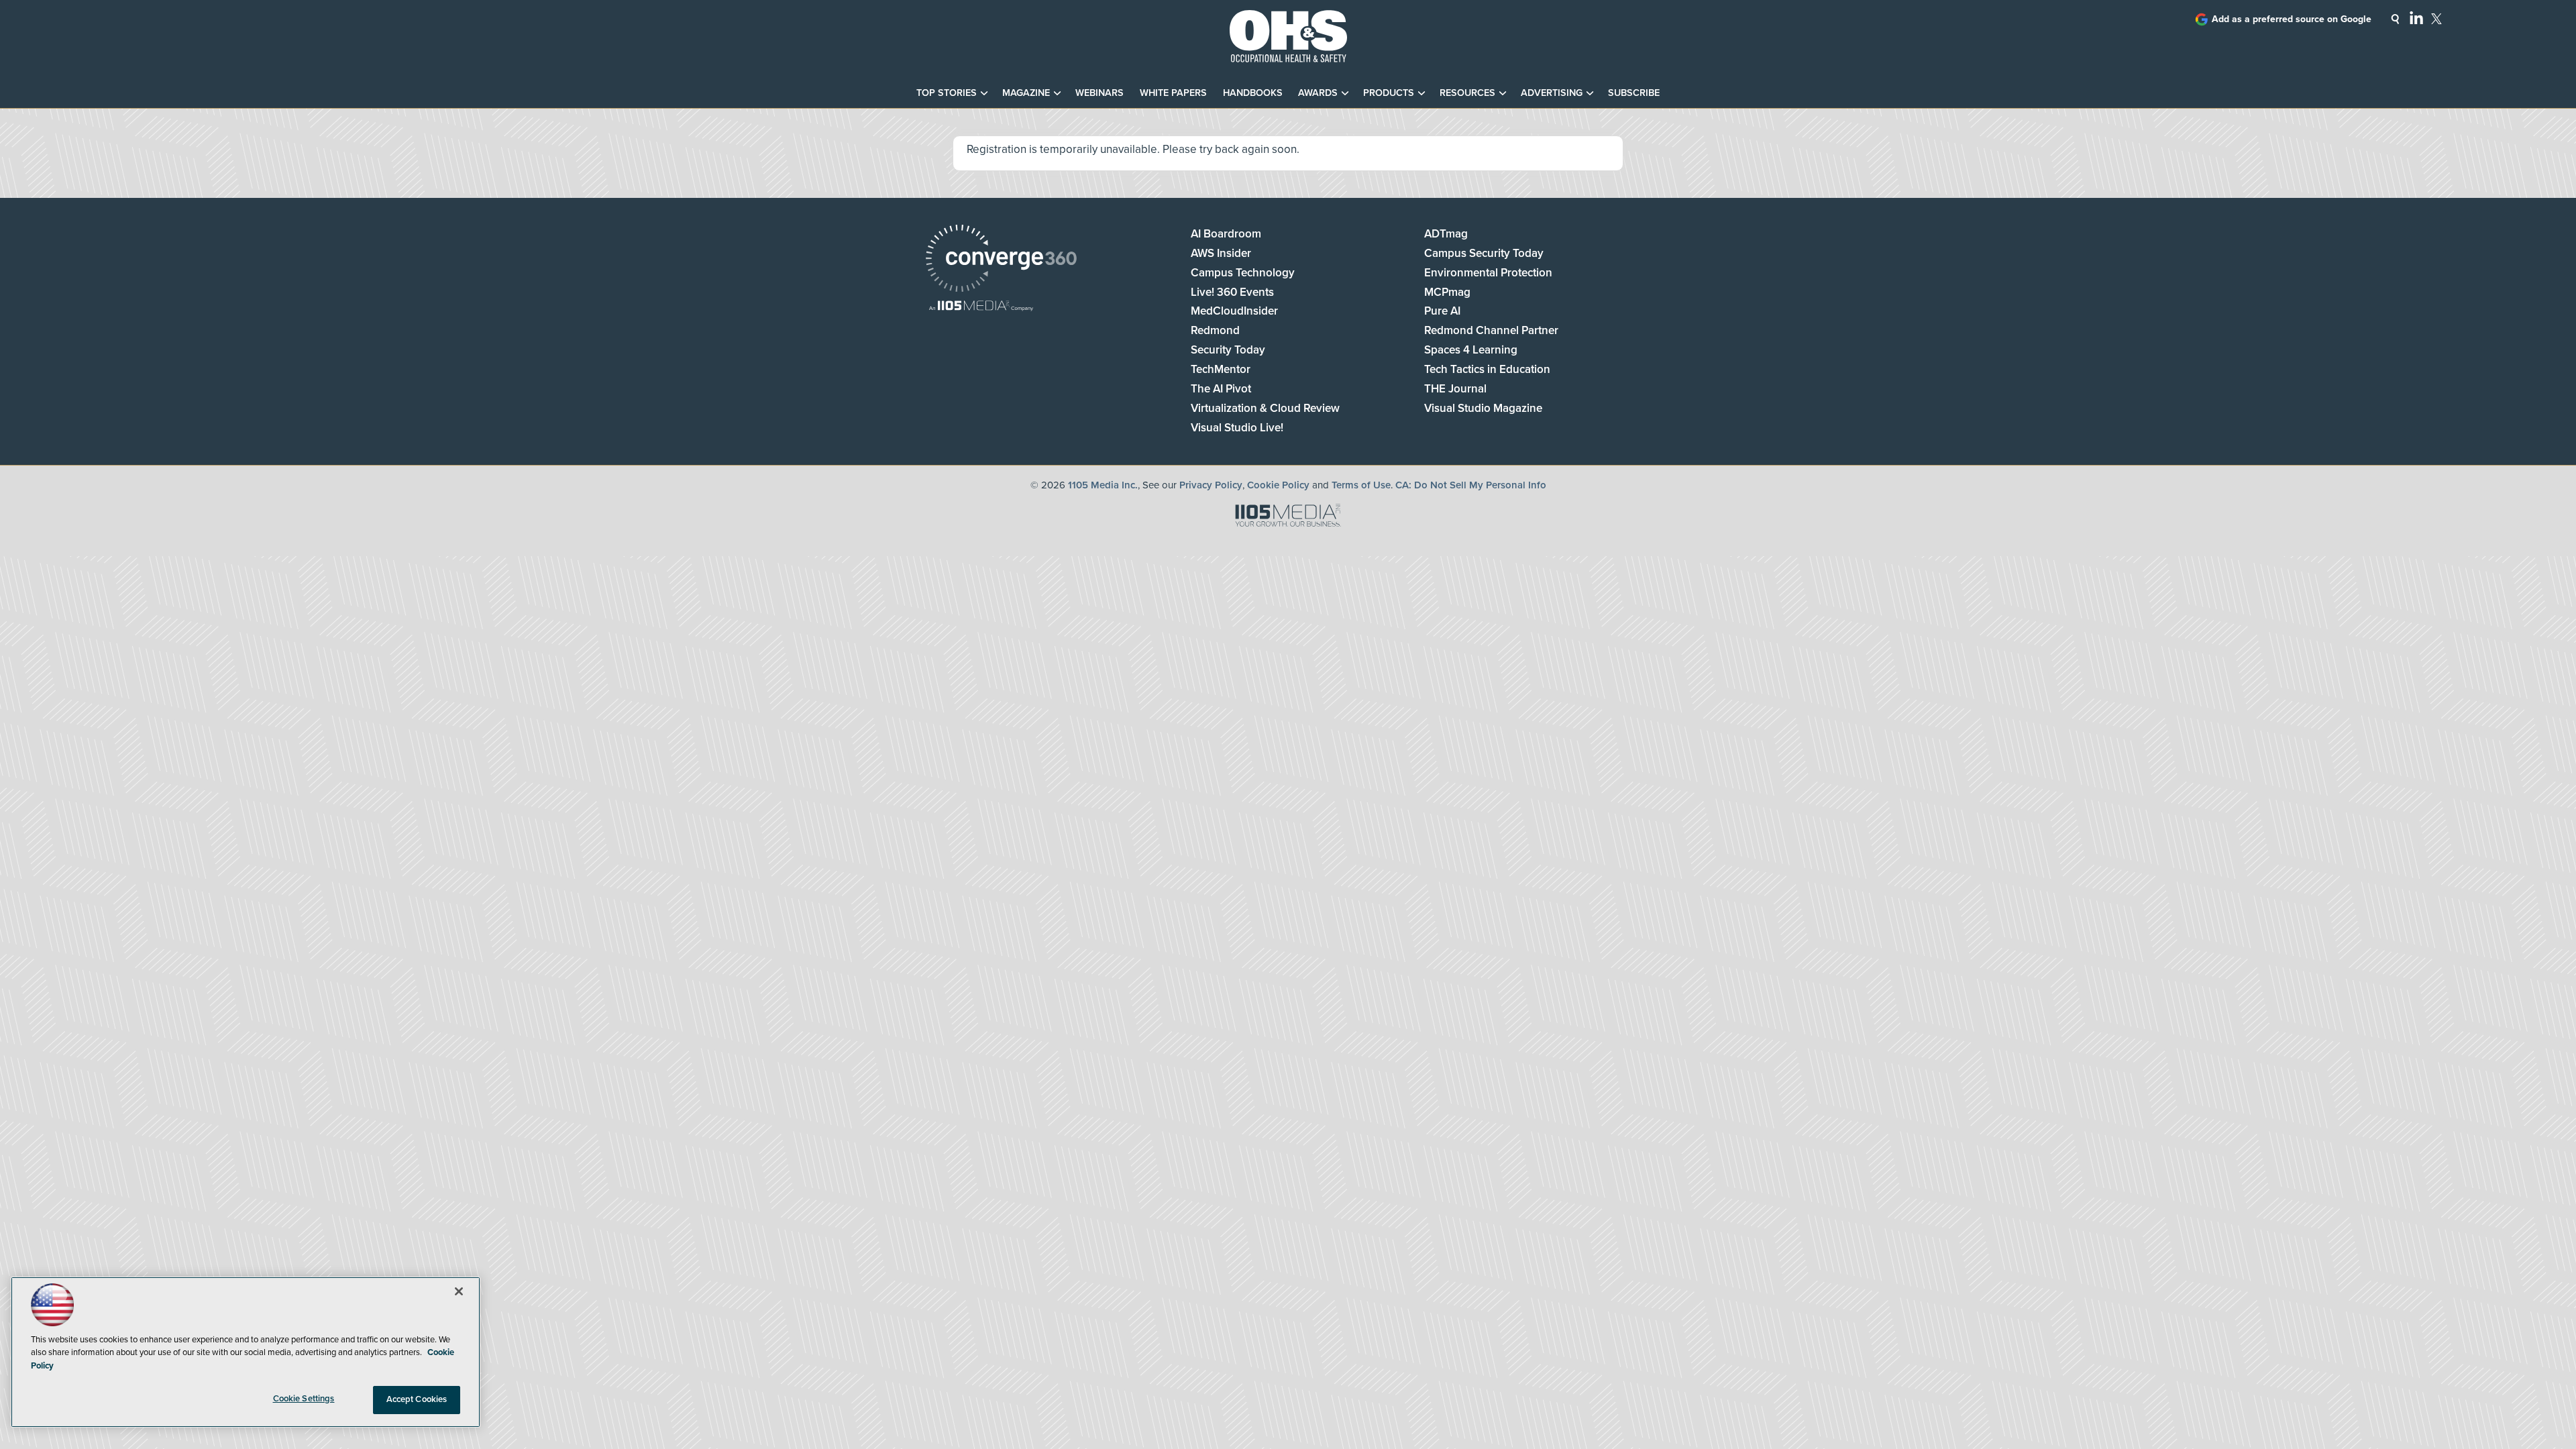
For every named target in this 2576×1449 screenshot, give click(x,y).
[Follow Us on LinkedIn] (2416, 17)
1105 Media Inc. (1103, 485)
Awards (1318, 93)
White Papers (1173, 93)
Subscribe (1634, 93)
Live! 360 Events (1232, 292)
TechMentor (1221, 369)
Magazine (1026, 93)
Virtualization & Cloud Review (1265, 408)
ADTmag (1446, 234)
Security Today (1228, 350)
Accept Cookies (417, 1399)
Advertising (1552, 93)
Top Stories (947, 93)
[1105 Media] (981, 307)
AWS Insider (1221, 253)
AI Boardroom (1226, 234)
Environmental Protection (1488, 273)
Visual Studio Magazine (1483, 408)
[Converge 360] (1001, 260)
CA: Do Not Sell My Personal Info (1471, 485)
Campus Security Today (1484, 253)
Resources (1467, 93)
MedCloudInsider (1234, 311)
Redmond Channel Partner (1491, 330)
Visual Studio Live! (1237, 428)
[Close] (459, 1291)
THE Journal (1455, 389)
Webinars (1099, 93)
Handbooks (1253, 93)
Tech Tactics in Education (1487, 369)
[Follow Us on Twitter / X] (2436, 19)
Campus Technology (1243, 273)
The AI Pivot (1221, 389)
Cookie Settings (304, 1399)
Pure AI (1442, 311)
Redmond (1215, 330)
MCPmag (1447, 292)
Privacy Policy (1211, 485)
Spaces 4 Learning (1471, 350)
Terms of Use (1361, 485)
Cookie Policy (1278, 485)
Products (1389, 93)
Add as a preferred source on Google (2292, 19)
